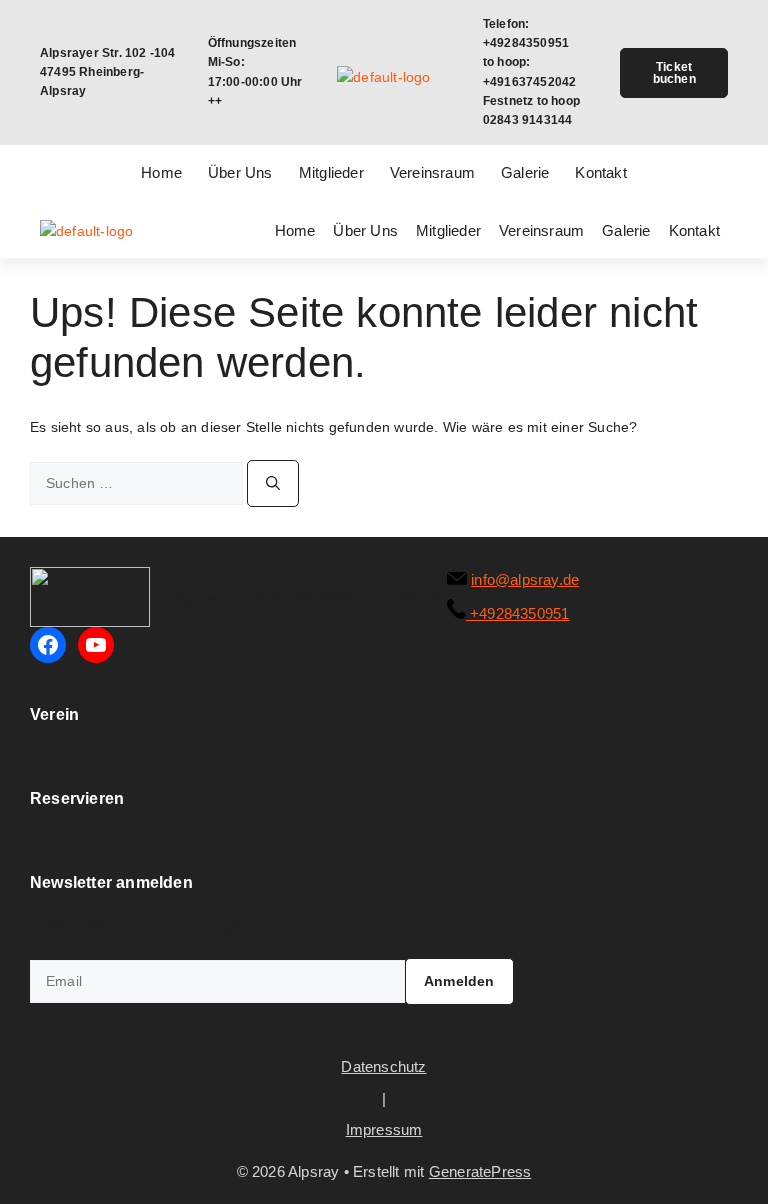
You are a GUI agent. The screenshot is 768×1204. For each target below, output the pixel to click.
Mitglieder (331, 172)
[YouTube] (96, 645)
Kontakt (600, 172)
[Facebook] (48, 645)
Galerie (525, 172)
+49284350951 (518, 613)
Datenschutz (383, 1066)
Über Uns (240, 172)
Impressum (384, 1129)
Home (161, 172)
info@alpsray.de (525, 579)
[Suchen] (273, 483)
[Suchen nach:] (138, 483)
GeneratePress (480, 1171)
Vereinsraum (432, 172)
